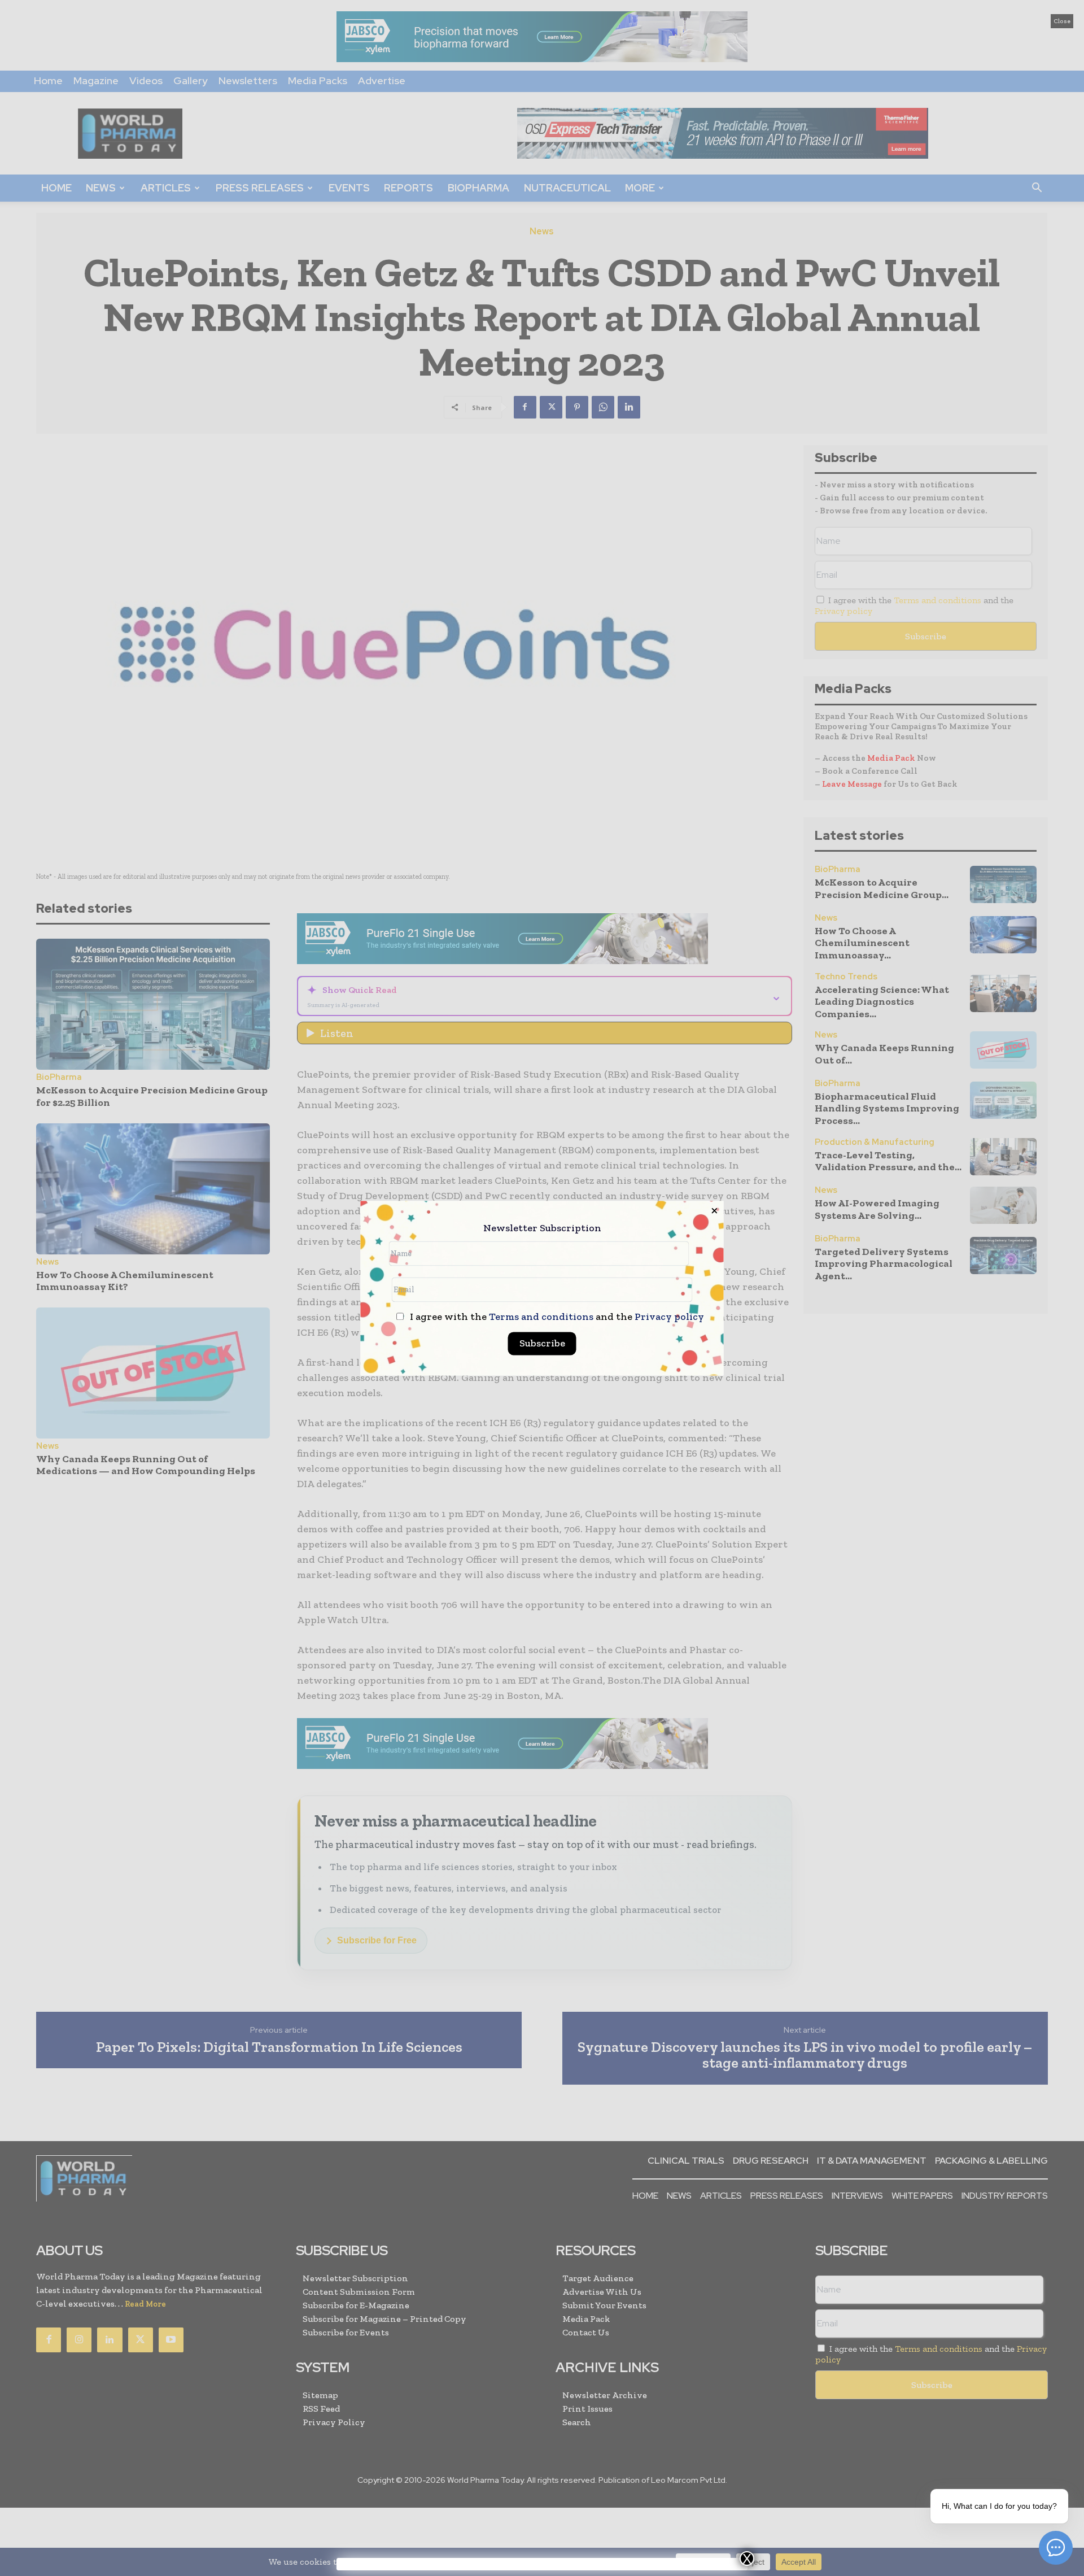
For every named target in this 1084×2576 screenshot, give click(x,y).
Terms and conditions (541, 1317)
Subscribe (542, 1343)
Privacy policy (669, 1317)
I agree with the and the (556, 1317)
